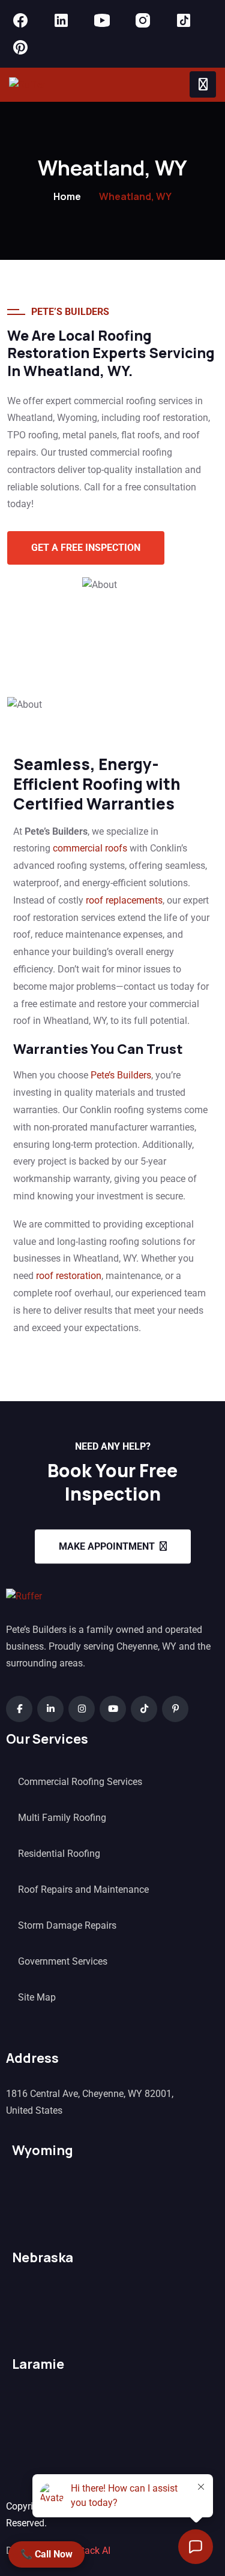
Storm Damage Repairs (67, 1925)
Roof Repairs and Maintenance (83, 1889)
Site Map (37, 1997)
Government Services (63, 1961)
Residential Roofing (59, 1854)
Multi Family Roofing (62, 1818)
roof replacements (124, 900)
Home (67, 196)
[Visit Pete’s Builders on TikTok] (184, 20)
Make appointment (107, 1546)
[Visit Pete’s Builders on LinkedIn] (61, 20)
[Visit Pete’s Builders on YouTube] (102, 20)
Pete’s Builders (121, 1075)
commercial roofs (90, 848)
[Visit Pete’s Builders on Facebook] (20, 20)
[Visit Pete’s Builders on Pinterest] (20, 47)
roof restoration (69, 1276)
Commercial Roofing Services (80, 1782)
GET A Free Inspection (86, 548)
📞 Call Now (46, 2554)
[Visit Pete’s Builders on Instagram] (143, 20)
